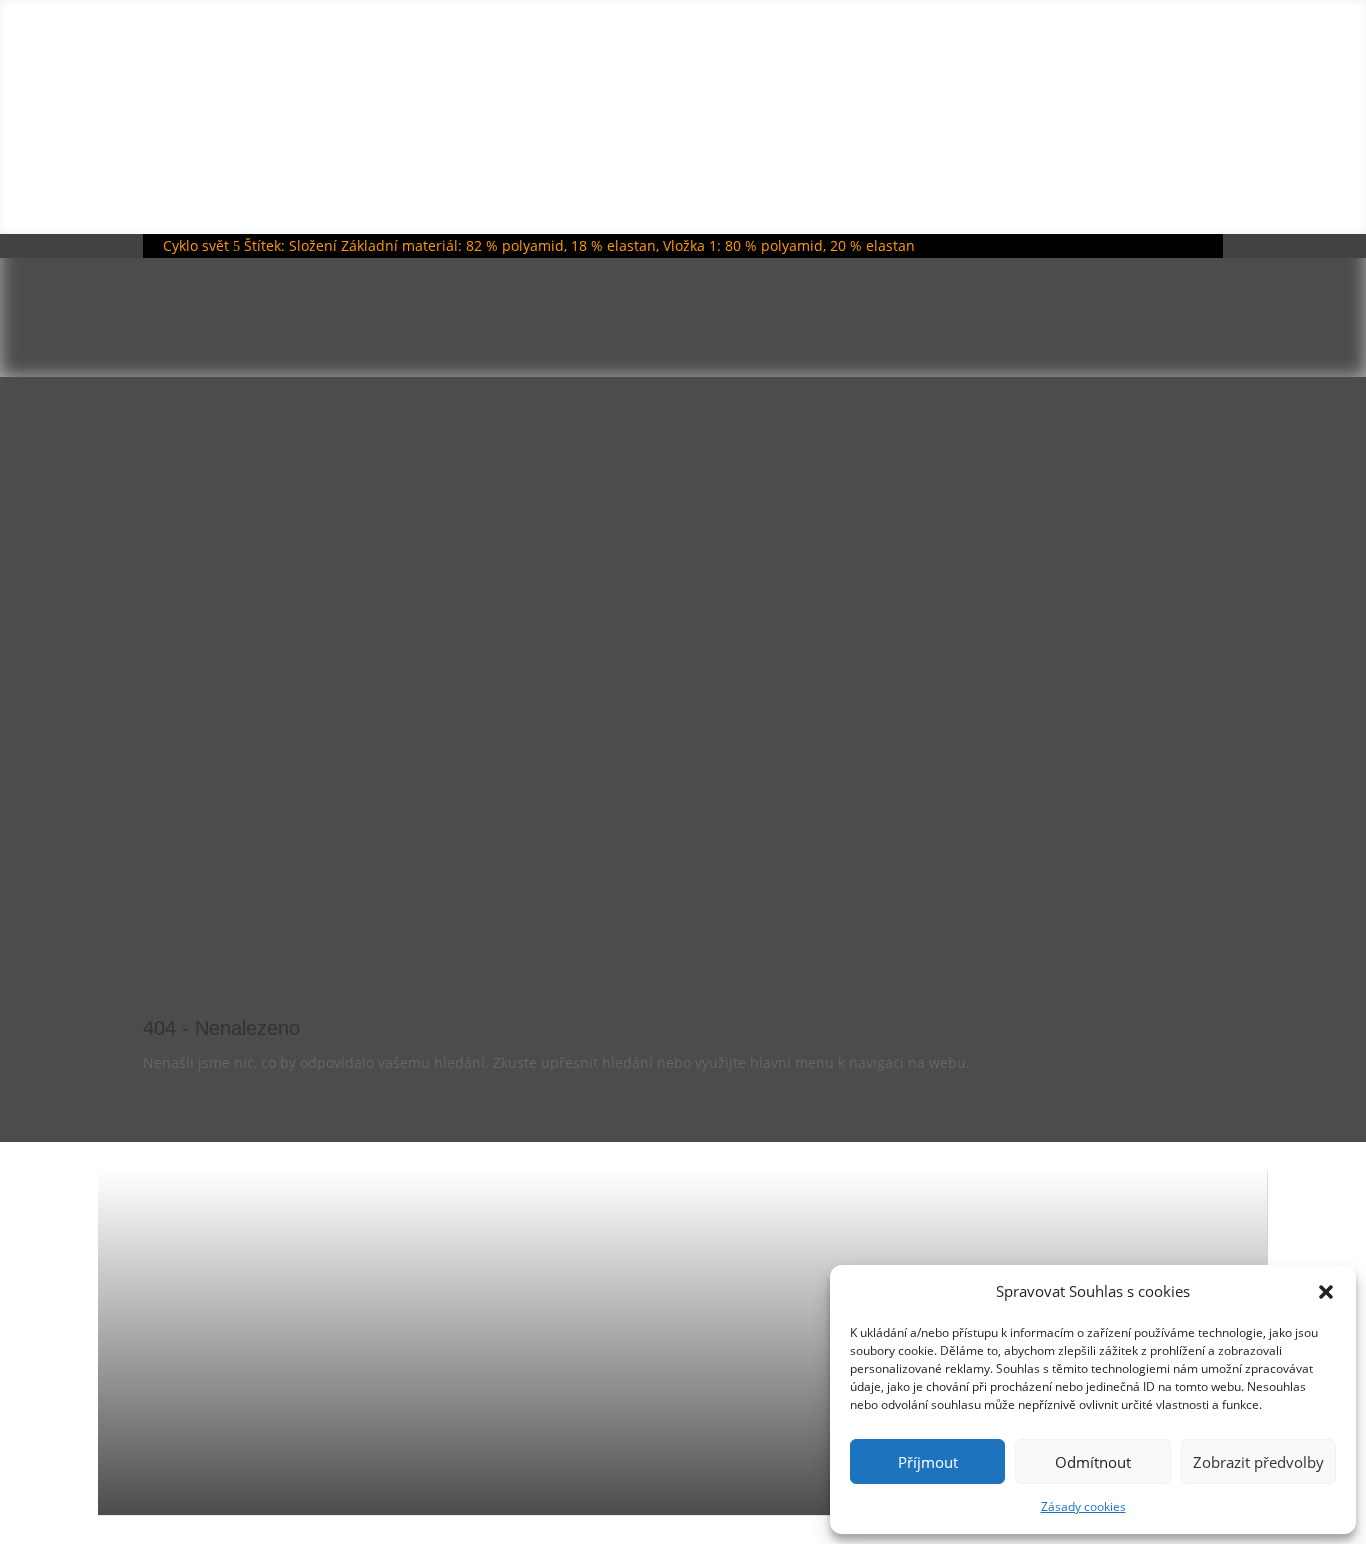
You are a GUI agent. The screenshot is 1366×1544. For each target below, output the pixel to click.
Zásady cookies (1083, 1506)
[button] (1326, 1292)
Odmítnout (1093, 1462)
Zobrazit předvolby (1258, 1462)
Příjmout (928, 1462)
